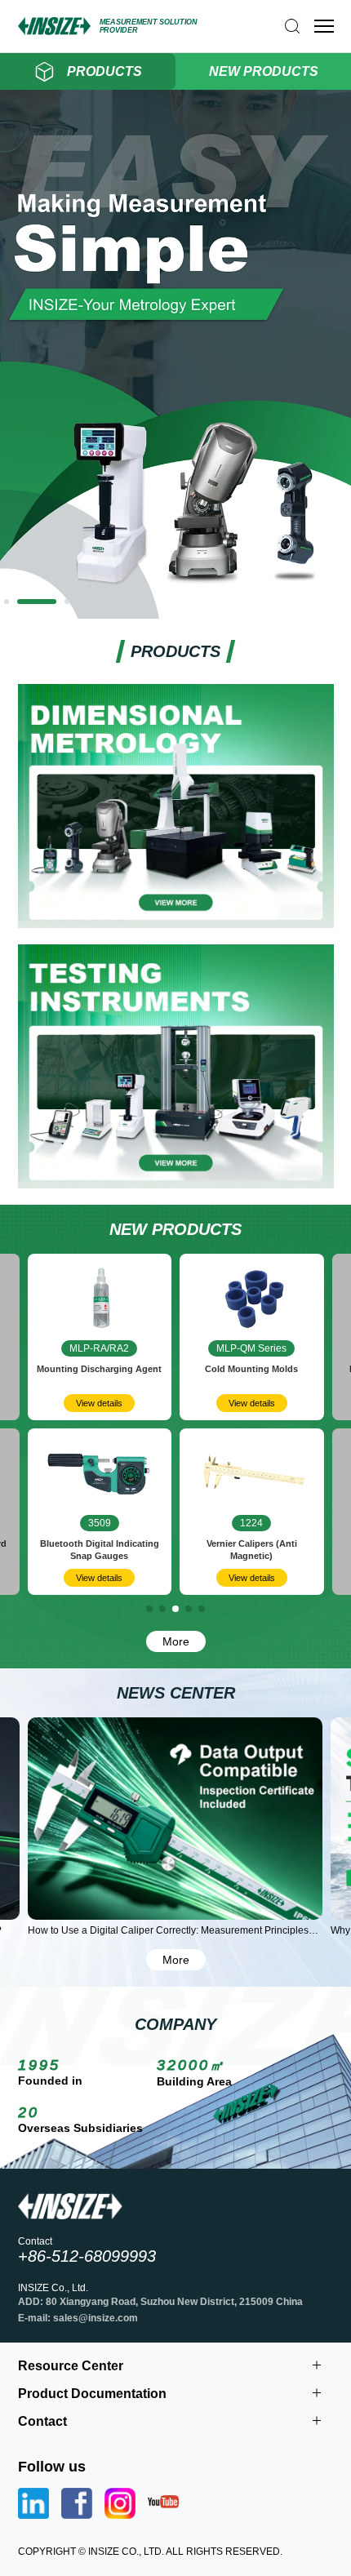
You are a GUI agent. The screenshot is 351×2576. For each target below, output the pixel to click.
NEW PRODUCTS (264, 71)
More (176, 1641)
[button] (7, 602)
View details (99, 1403)
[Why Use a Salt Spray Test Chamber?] (175, 1819)
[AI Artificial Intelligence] (175, 613)
